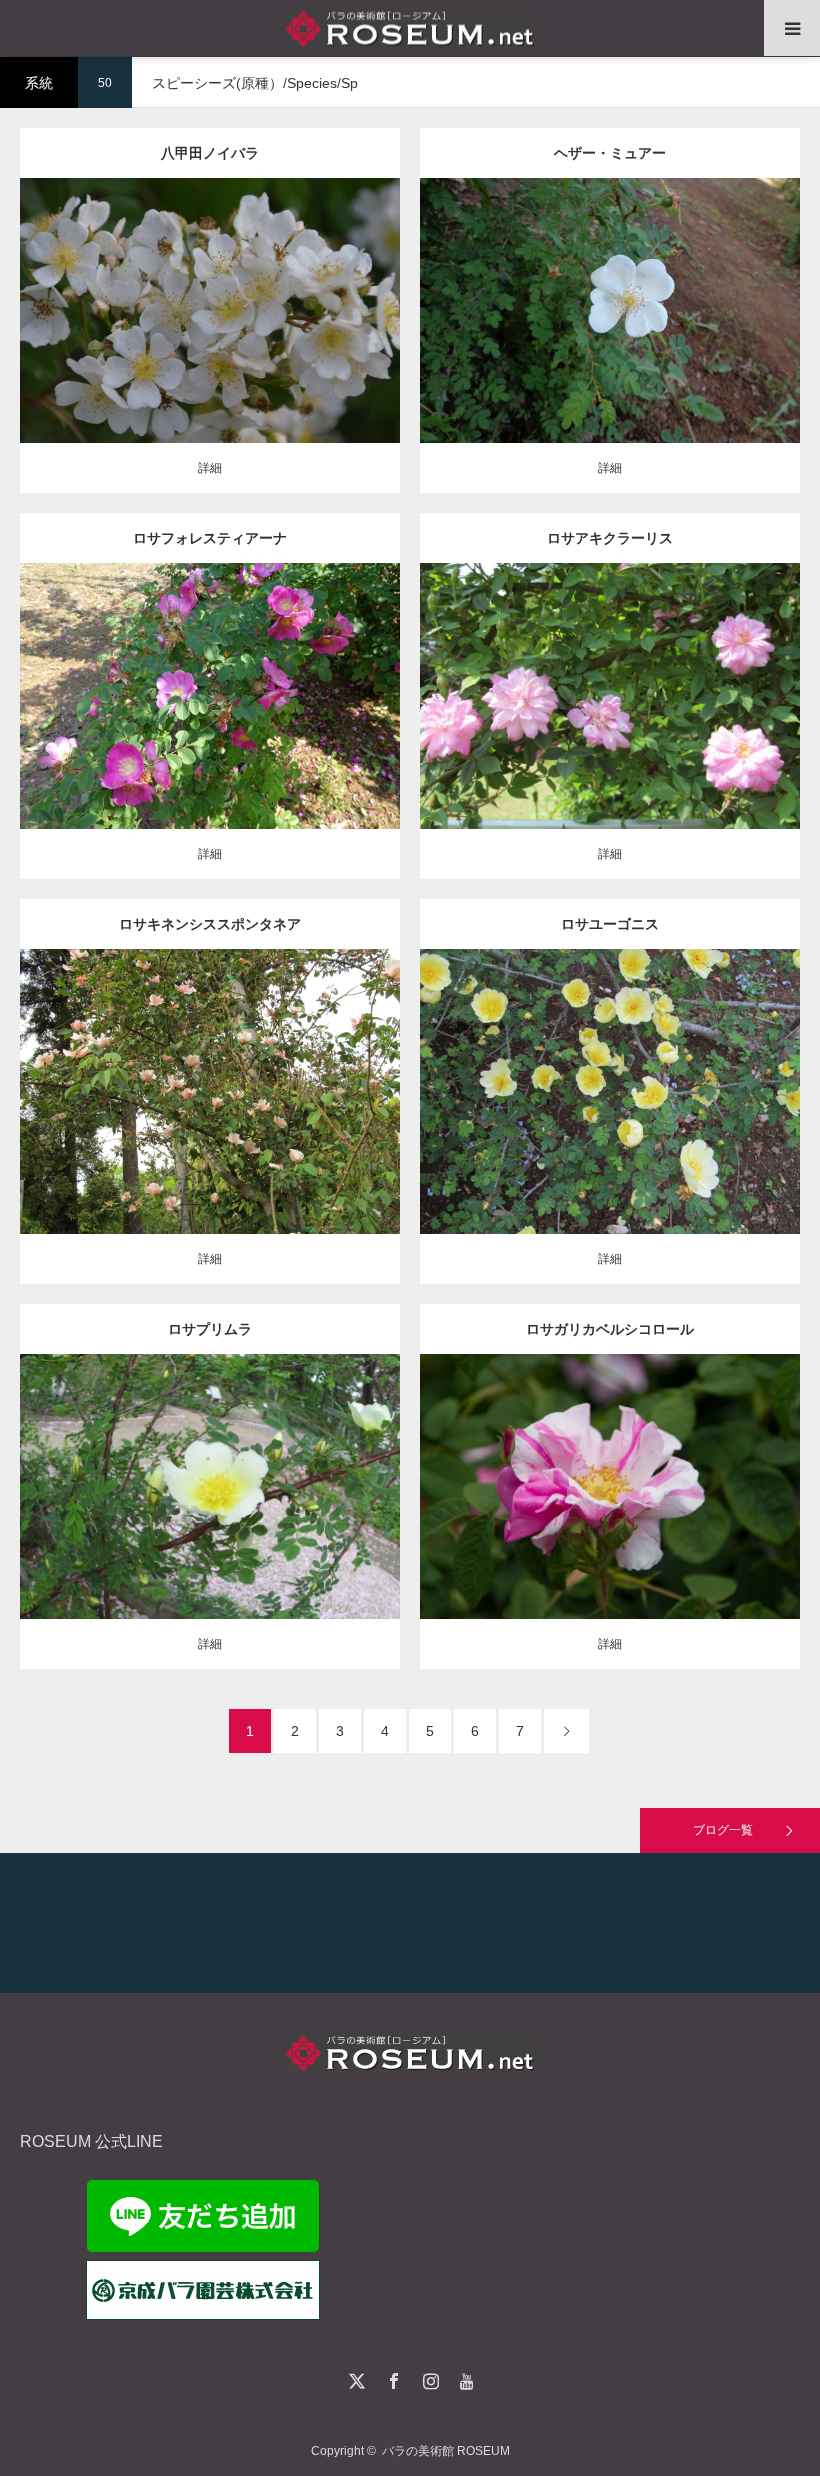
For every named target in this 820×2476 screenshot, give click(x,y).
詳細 (210, 468)
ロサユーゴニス (610, 924)
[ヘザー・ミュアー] (610, 338)
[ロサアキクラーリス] (610, 723)
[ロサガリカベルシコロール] (610, 1513)
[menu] (792, 28)
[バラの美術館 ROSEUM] (410, 28)
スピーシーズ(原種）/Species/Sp (222, 295)
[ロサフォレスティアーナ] (210, 723)
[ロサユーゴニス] (610, 1118)
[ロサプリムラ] (210, 1513)
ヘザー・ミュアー (610, 153)
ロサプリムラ (210, 1329)
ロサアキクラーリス (610, 538)
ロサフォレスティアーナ (210, 538)
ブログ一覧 (723, 1830)
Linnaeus (733, 1470)
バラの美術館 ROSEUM (446, 2451)
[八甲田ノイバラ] (210, 338)
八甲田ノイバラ (210, 153)
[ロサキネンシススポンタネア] (210, 1118)
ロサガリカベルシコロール (610, 1329)
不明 (326, 295)
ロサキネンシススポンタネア (210, 924)
